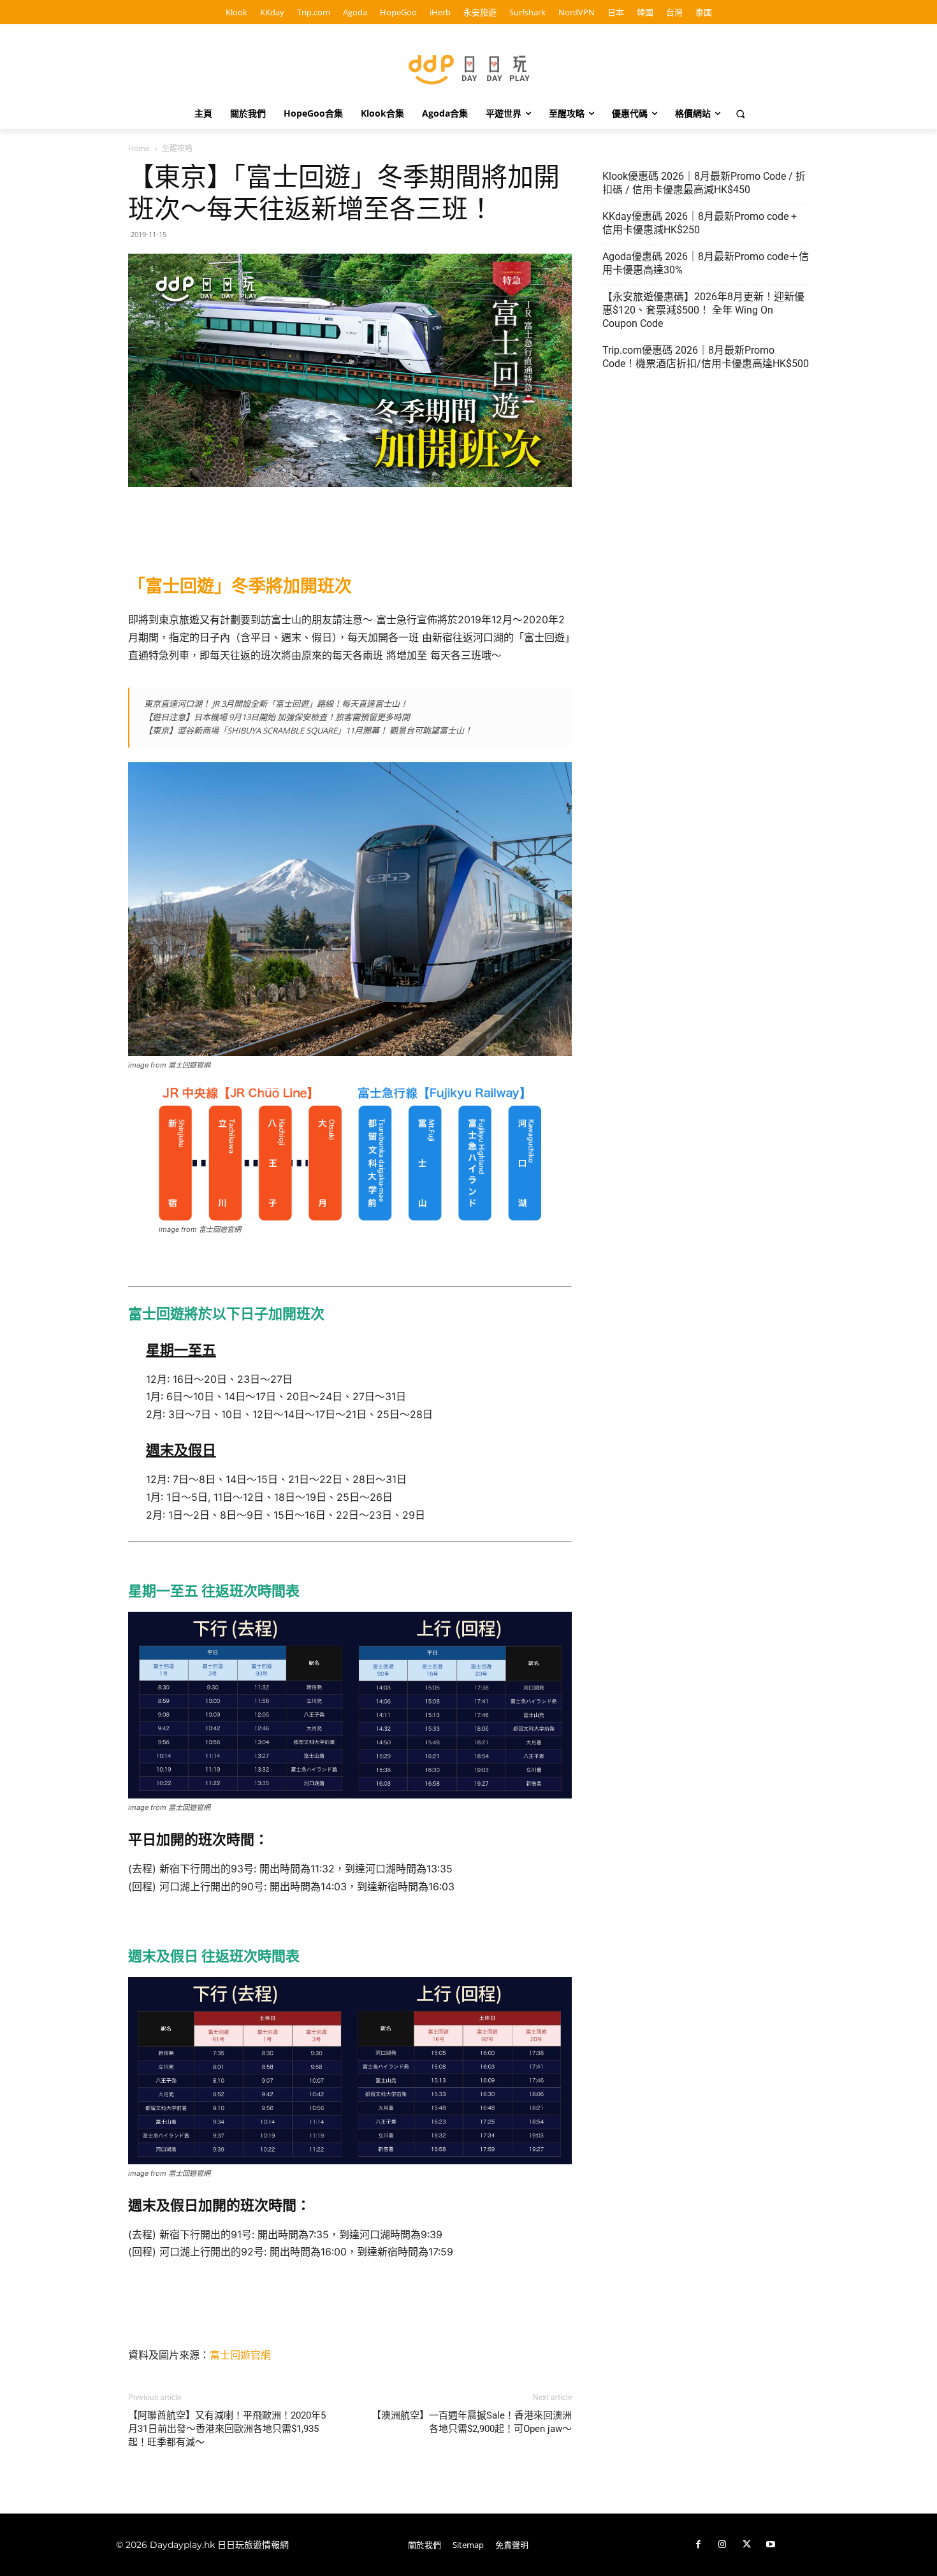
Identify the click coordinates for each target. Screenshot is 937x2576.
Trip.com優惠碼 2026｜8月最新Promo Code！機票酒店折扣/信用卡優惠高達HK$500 (706, 357)
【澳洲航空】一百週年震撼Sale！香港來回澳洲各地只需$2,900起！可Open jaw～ (472, 2422)
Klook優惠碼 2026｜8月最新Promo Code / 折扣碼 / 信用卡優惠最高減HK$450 (704, 183)
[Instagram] (722, 2545)
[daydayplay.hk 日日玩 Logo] (468, 67)
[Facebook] (698, 2545)
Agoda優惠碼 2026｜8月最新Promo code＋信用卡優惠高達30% (706, 263)
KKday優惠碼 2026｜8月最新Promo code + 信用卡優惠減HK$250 (700, 223)
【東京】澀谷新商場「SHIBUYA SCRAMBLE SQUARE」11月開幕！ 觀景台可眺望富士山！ (308, 730)
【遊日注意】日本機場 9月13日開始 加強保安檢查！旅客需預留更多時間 (277, 717)
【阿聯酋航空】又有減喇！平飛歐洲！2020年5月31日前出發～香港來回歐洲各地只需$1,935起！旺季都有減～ (227, 2429)
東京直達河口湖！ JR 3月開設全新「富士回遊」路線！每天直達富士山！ (276, 704)
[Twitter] (746, 2545)
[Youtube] (771, 2545)
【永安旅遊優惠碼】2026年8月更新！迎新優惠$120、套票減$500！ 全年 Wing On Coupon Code (703, 310)
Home (139, 148)
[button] (741, 113)
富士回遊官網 (240, 2355)
